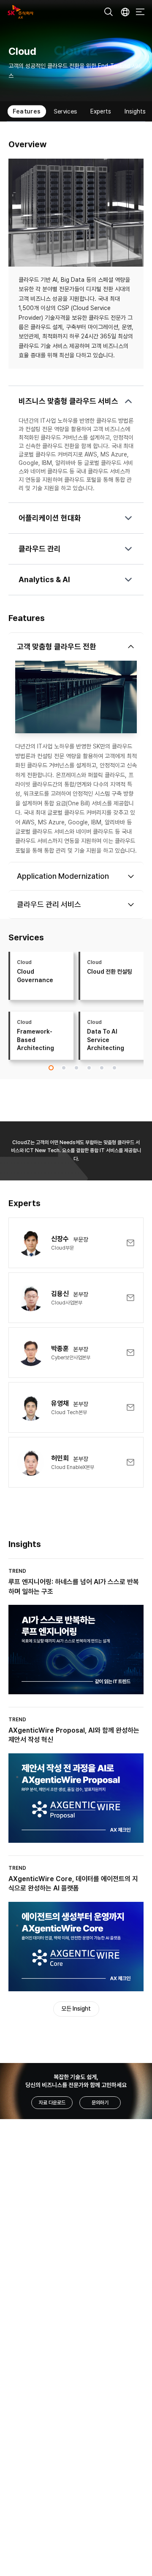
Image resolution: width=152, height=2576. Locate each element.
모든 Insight (76, 2009)
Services (59, 111)
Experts (94, 111)
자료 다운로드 (52, 2103)
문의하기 (100, 2103)
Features (20, 111)
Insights (129, 111)
